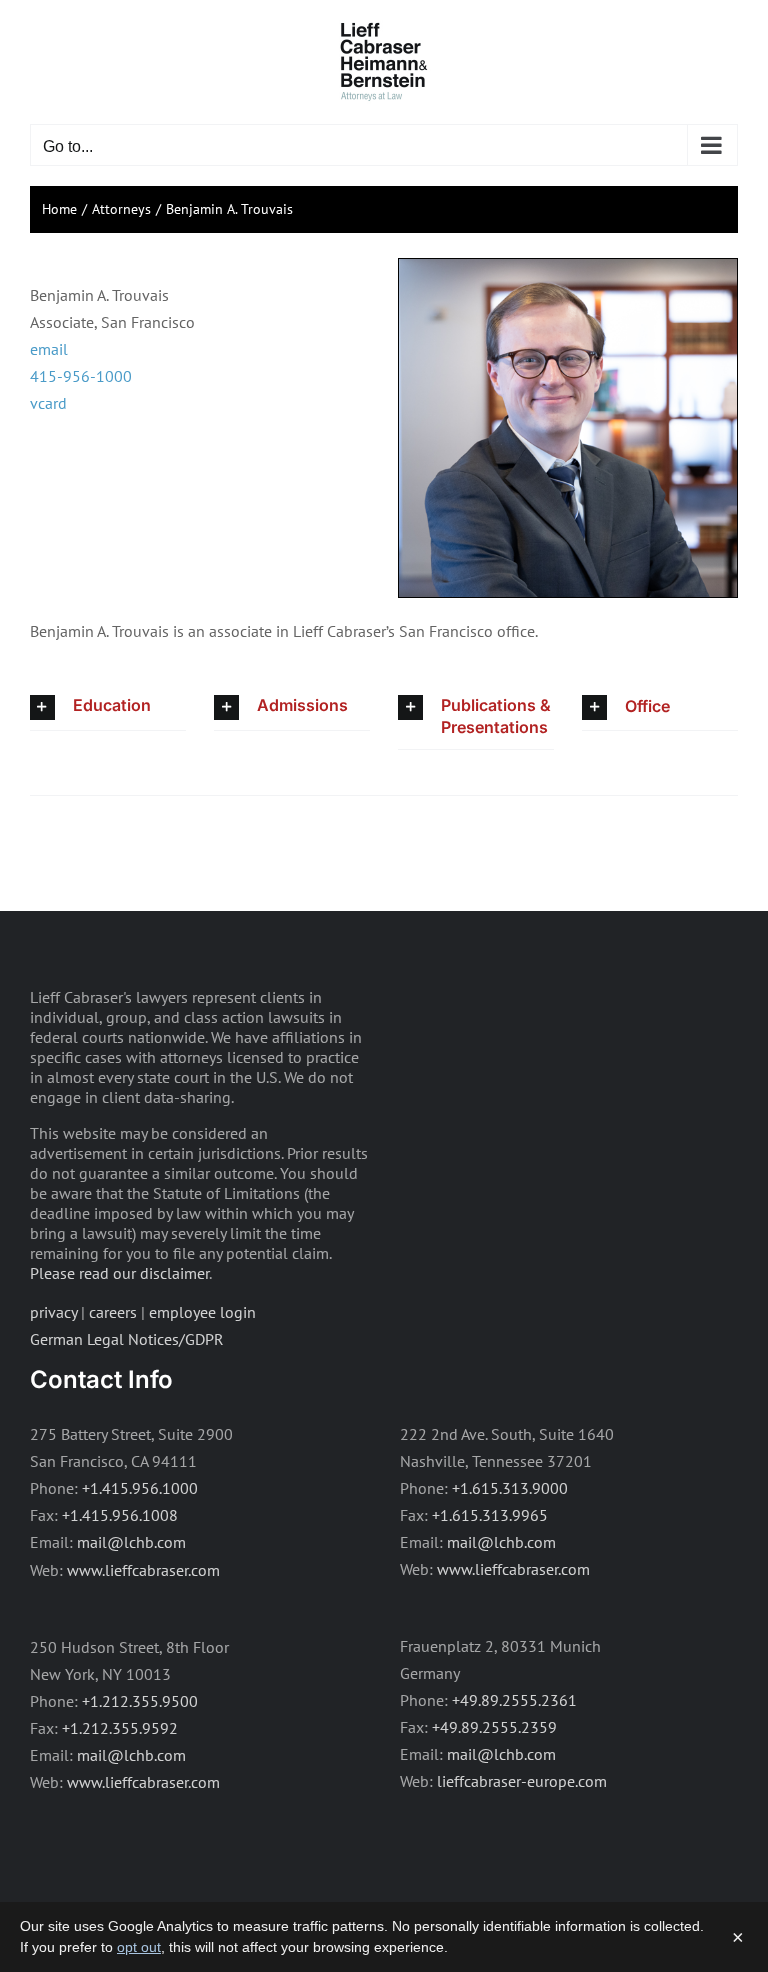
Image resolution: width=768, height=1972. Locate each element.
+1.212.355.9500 (140, 1701)
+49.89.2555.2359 (494, 1727)
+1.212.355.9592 (120, 1728)
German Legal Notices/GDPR (127, 1339)
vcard (48, 403)
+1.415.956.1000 (140, 1488)
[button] (108, 707)
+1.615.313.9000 (510, 1488)
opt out (139, 1947)
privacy (53, 1312)
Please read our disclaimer (119, 1273)
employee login (202, 1312)
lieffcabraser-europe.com (522, 1781)
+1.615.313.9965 (490, 1515)
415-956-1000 (81, 376)
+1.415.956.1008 (120, 1515)
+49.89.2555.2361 (514, 1700)
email (49, 349)
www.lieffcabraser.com (143, 1570)
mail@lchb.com (131, 1542)
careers (113, 1312)
